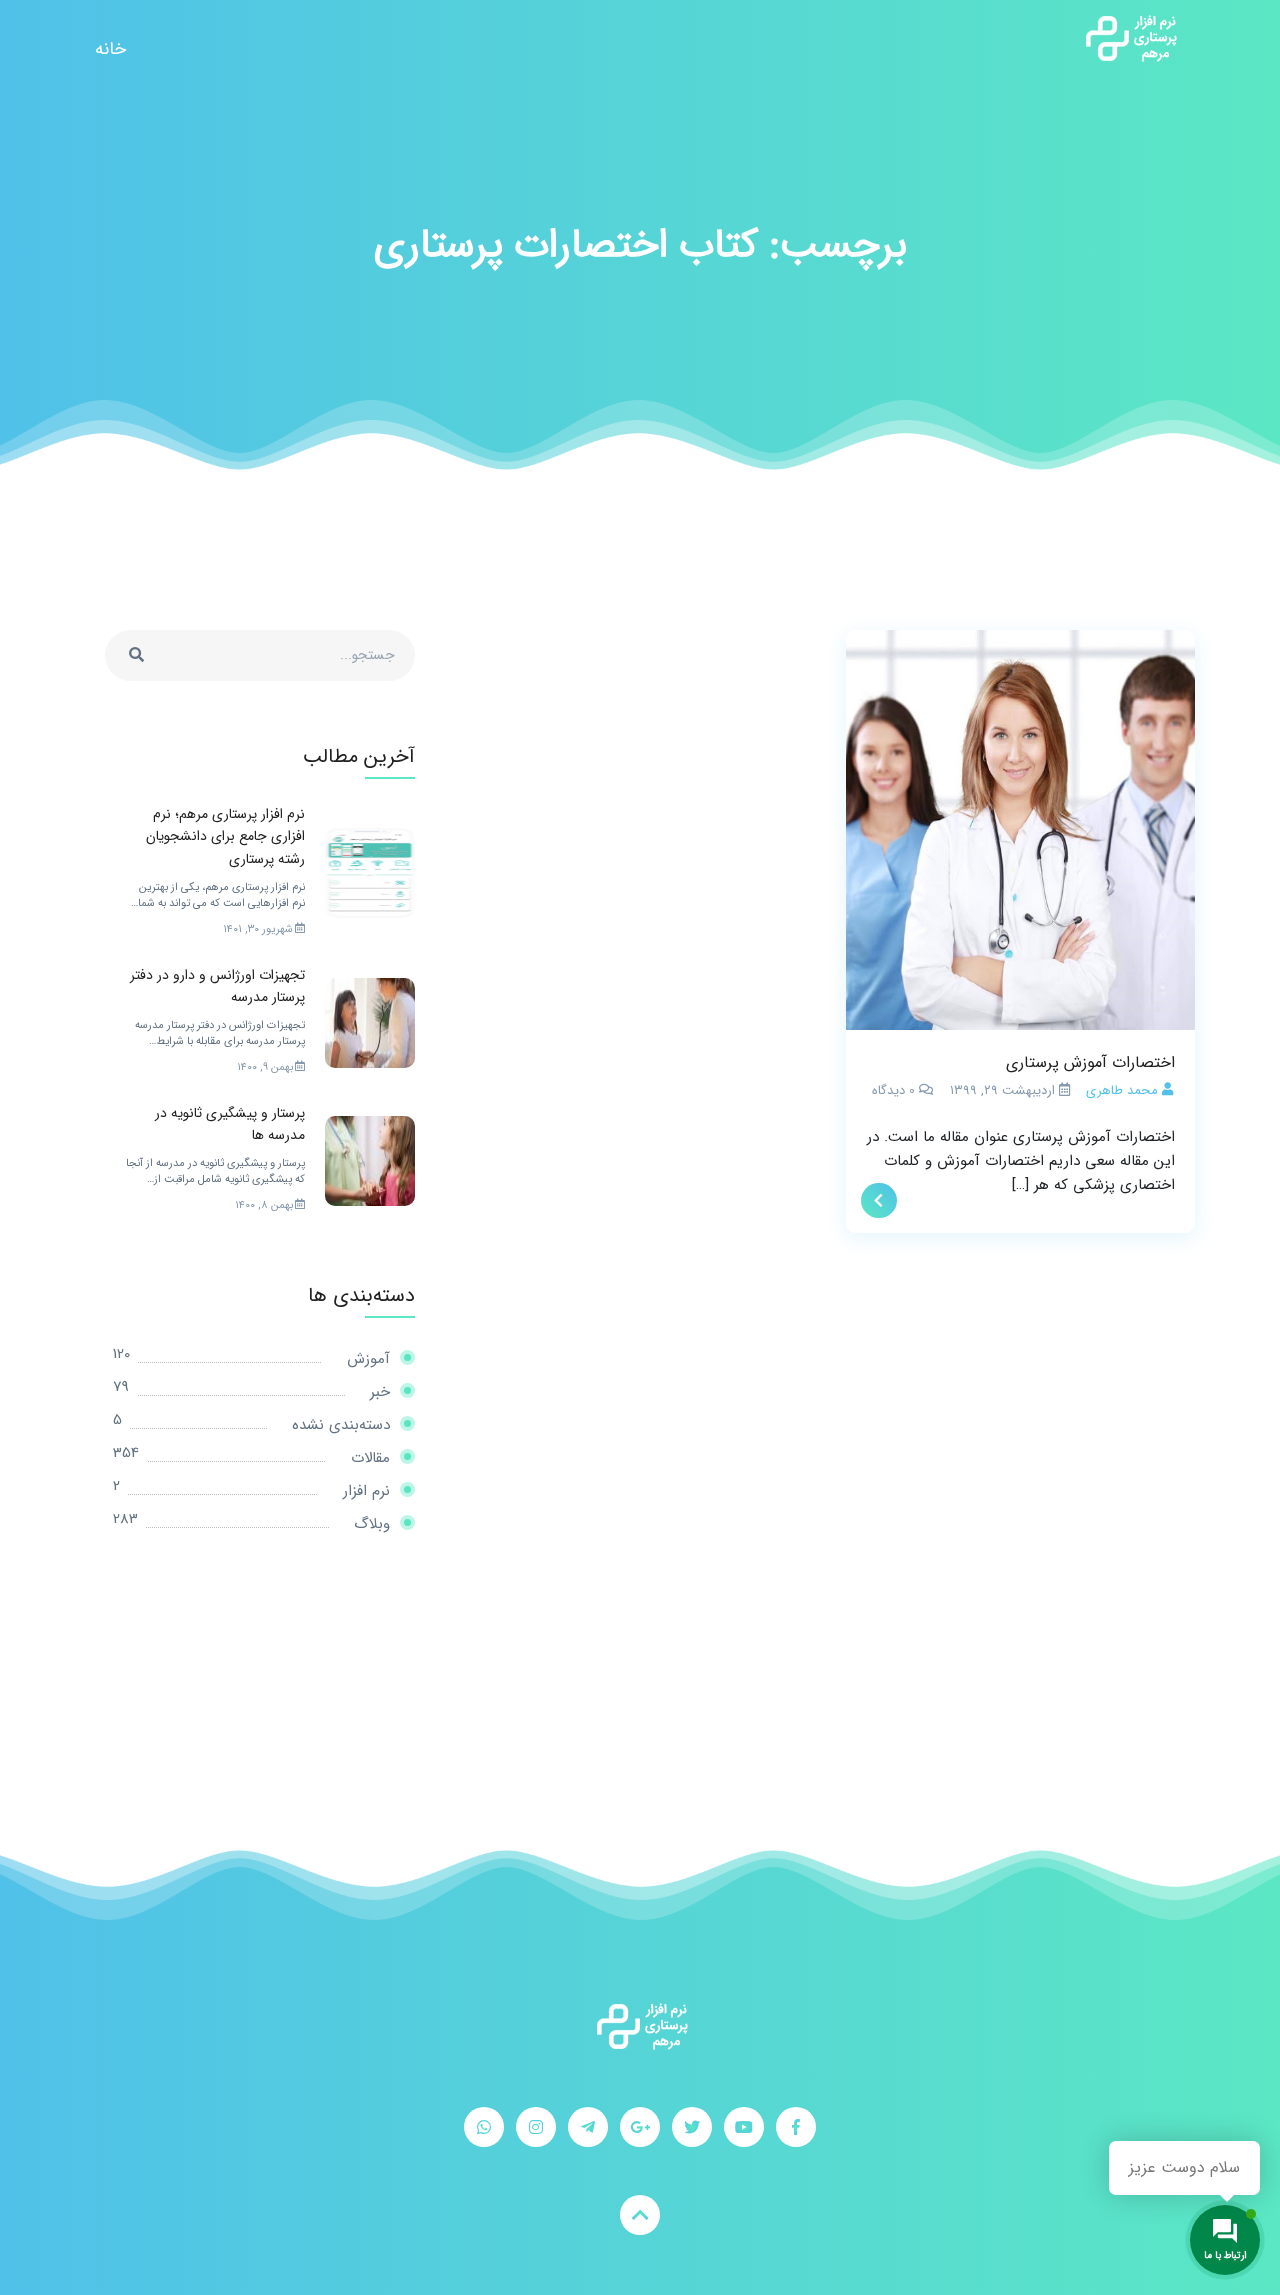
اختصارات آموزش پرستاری (1090, 1062)
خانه (110, 49)
